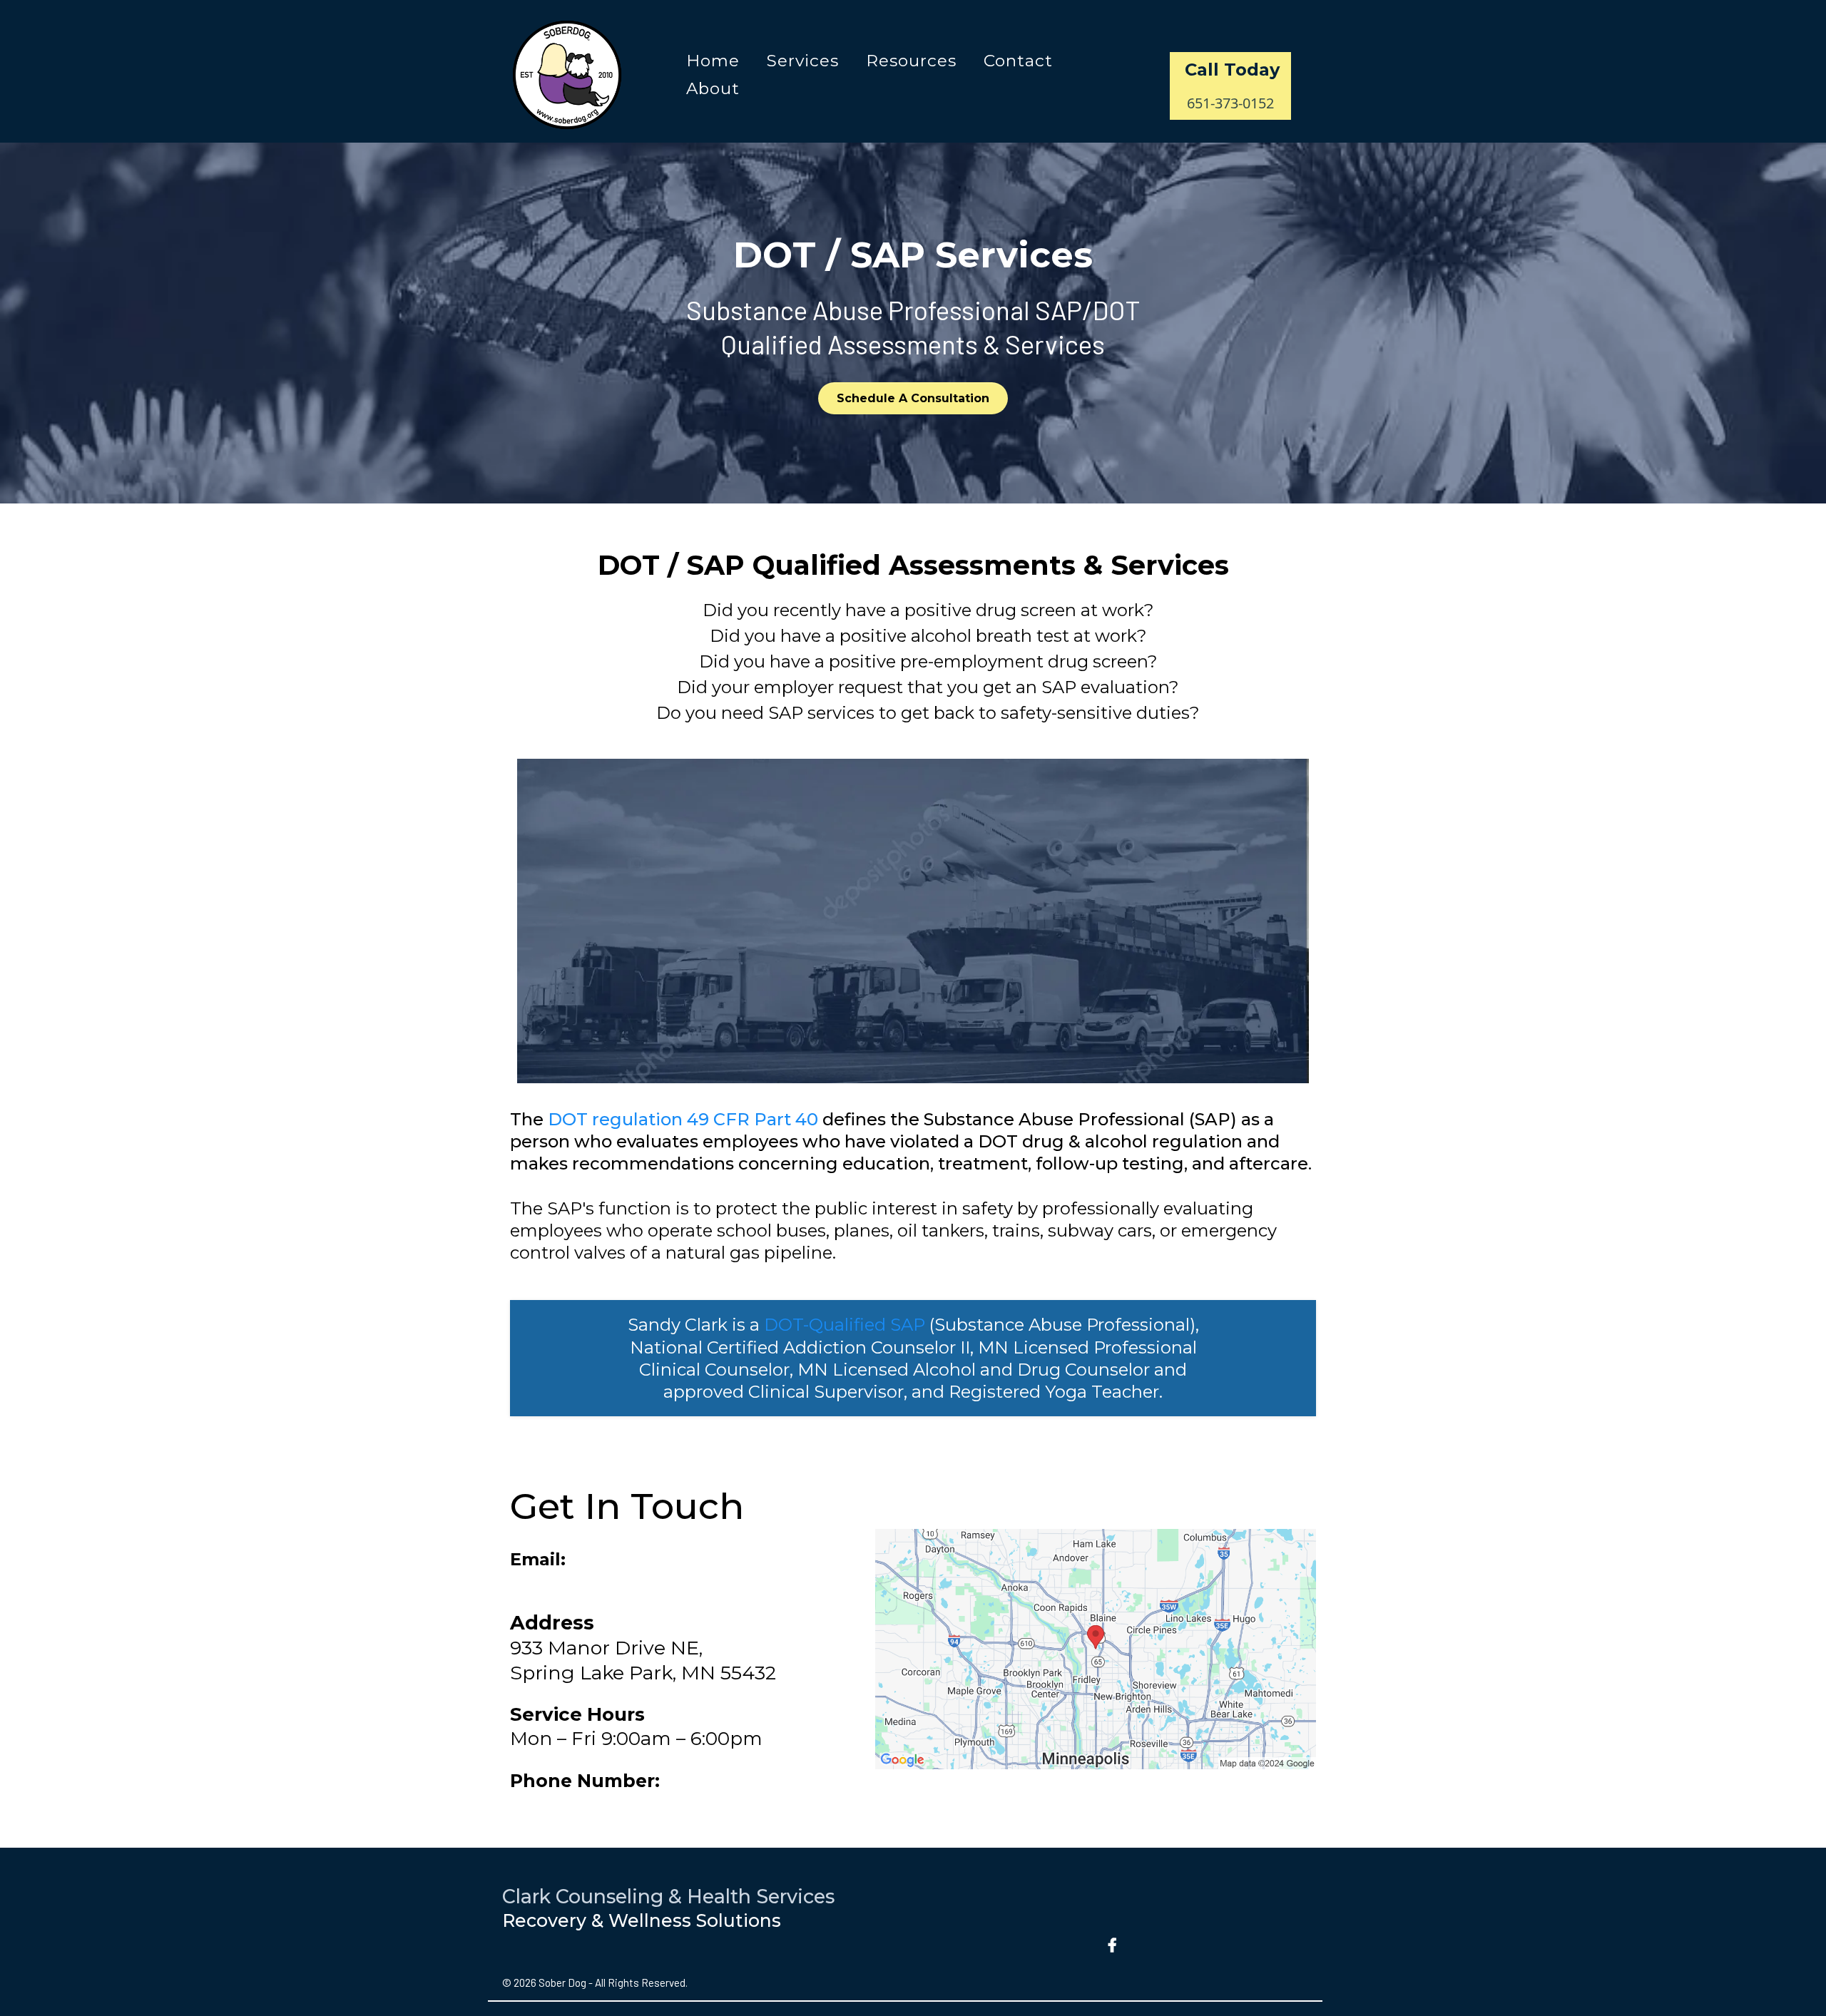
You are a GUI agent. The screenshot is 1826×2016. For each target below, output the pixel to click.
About (713, 88)
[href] (1096, 1649)
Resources (911, 61)
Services (803, 61)
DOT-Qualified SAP (847, 1325)
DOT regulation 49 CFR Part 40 (683, 1119)
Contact (1018, 61)
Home (713, 61)
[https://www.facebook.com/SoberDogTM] (1114, 1942)
